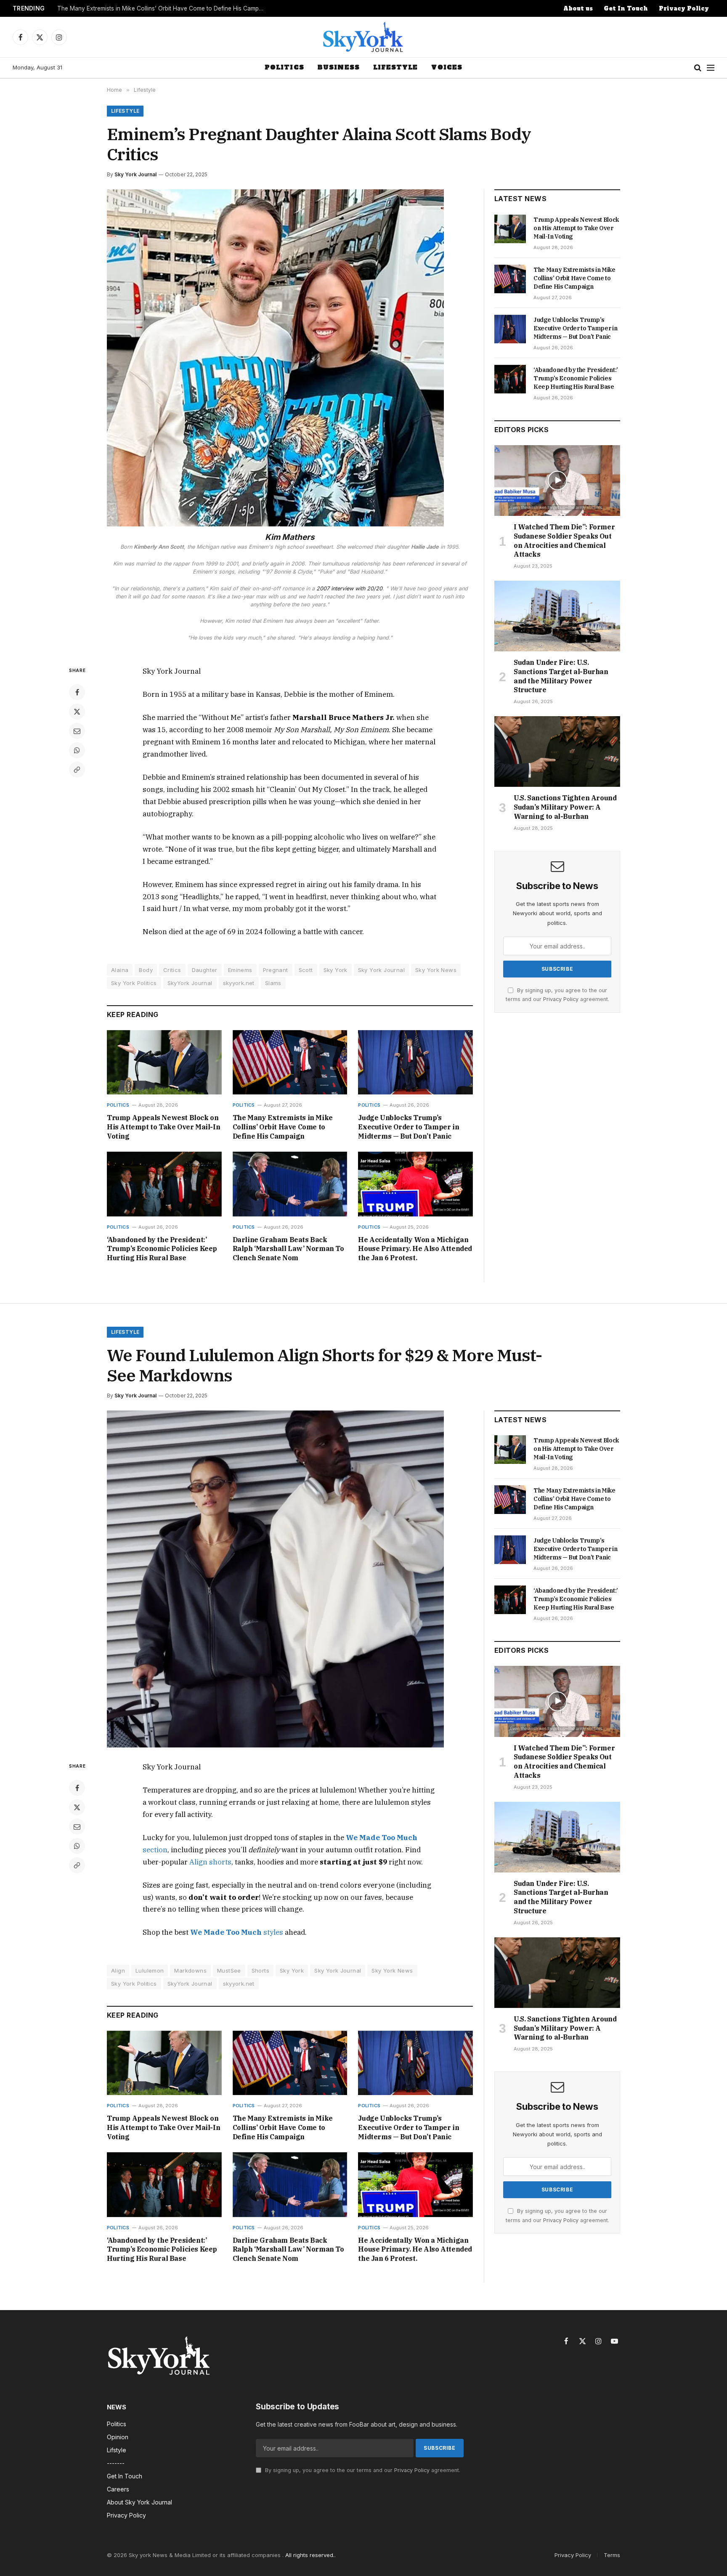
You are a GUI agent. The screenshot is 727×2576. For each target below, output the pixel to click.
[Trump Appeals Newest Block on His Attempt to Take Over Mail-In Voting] (164, 1062)
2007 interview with (349, 588)
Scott (306, 970)
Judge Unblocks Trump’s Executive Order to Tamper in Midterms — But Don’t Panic (409, 1127)
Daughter (205, 970)
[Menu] (711, 68)
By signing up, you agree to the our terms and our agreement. (362, 2470)
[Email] (77, 731)
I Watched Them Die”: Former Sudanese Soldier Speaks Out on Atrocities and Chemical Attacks (564, 540)
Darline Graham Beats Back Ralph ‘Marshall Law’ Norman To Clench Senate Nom (288, 1249)
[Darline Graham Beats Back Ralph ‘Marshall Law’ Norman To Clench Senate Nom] (290, 1184)
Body (146, 970)
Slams (273, 983)
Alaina (120, 970)
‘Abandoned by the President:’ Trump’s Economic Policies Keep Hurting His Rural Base (162, 1249)
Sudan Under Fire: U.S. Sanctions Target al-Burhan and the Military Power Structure (561, 676)
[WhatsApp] (77, 750)
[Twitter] (77, 712)
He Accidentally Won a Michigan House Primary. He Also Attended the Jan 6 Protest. (415, 1249)
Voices (447, 67)
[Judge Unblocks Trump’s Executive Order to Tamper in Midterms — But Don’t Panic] (415, 1062)
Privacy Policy (684, 9)
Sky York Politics (134, 983)
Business (339, 67)
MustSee (229, 1971)
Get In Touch (626, 9)
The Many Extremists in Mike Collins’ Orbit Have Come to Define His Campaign (162, 8)
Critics (172, 970)
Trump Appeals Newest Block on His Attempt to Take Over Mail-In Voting (163, 1127)
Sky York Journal (135, 174)
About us (578, 9)
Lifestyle (395, 67)
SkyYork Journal (190, 983)
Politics (284, 67)
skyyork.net (239, 983)
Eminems (240, 970)
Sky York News (436, 970)
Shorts (260, 1971)
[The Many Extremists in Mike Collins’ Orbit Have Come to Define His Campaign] (290, 1062)
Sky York (336, 970)
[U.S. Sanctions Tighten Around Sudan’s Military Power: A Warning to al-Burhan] (557, 752)
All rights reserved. (310, 2555)
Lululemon (150, 1971)
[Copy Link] (77, 770)
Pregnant (276, 970)
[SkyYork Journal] (363, 37)
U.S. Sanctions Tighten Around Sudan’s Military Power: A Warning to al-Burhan (565, 807)
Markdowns (190, 1971)
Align (118, 1971)
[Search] (698, 68)
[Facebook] (77, 692)
